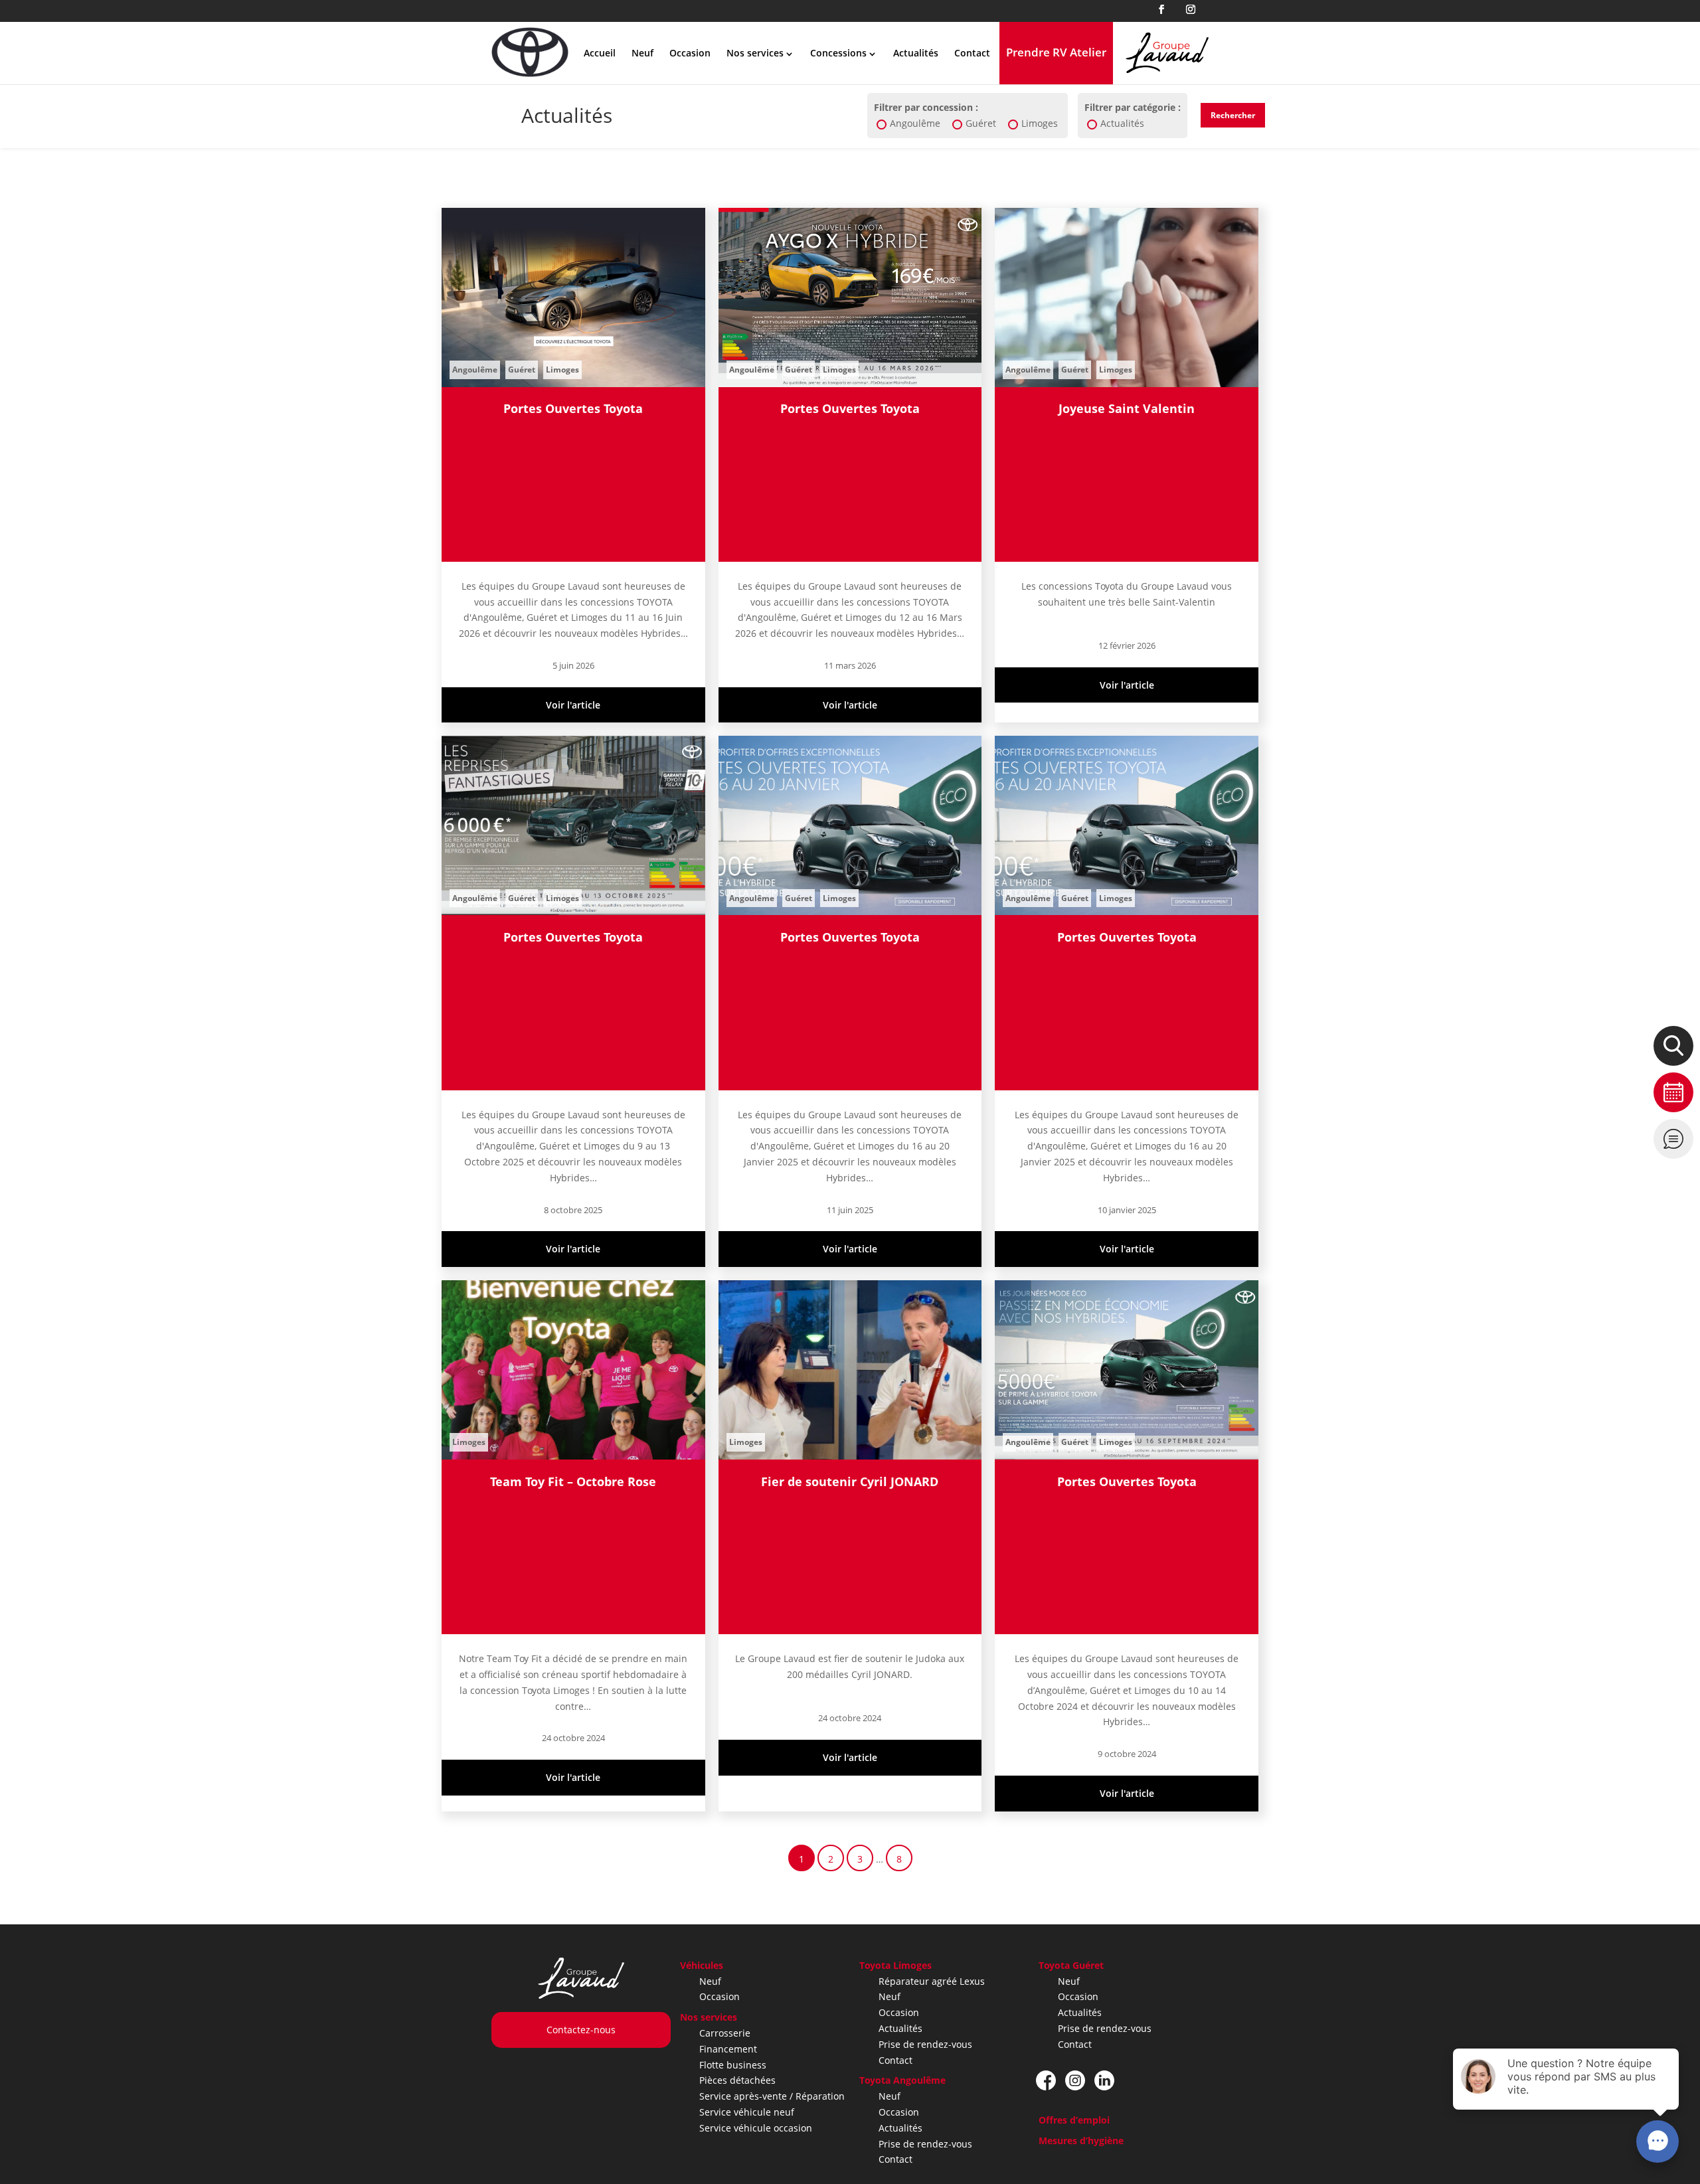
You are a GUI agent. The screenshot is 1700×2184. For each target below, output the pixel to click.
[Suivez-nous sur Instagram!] (1075, 2080)
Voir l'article (573, 705)
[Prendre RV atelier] (1673, 1092)
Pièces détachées (737, 2080)
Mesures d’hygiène (1081, 2141)
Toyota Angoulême (902, 2080)
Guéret (981, 123)
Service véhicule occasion (756, 2128)
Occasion (690, 53)
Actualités (916, 53)
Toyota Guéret (1071, 1965)
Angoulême (915, 123)
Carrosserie (725, 2033)
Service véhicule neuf (747, 2112)
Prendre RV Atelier (1056, 52)
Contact (972, 53)
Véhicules (702, 1965)
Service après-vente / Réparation (772, 2096)
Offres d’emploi (1074, 2120)
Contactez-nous (581, 2030)
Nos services (709, 2017)
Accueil (600, 53)
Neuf (642, 53)
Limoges (1040, 123)
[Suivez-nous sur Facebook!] (1046, 2080)
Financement (728, 2049)
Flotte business (733, 2065)
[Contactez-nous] (1673, 1139)
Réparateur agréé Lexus (932, 1981)
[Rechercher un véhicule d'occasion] (1673, 1046)
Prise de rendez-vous (925, 2044)
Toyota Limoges (895, 1965)
